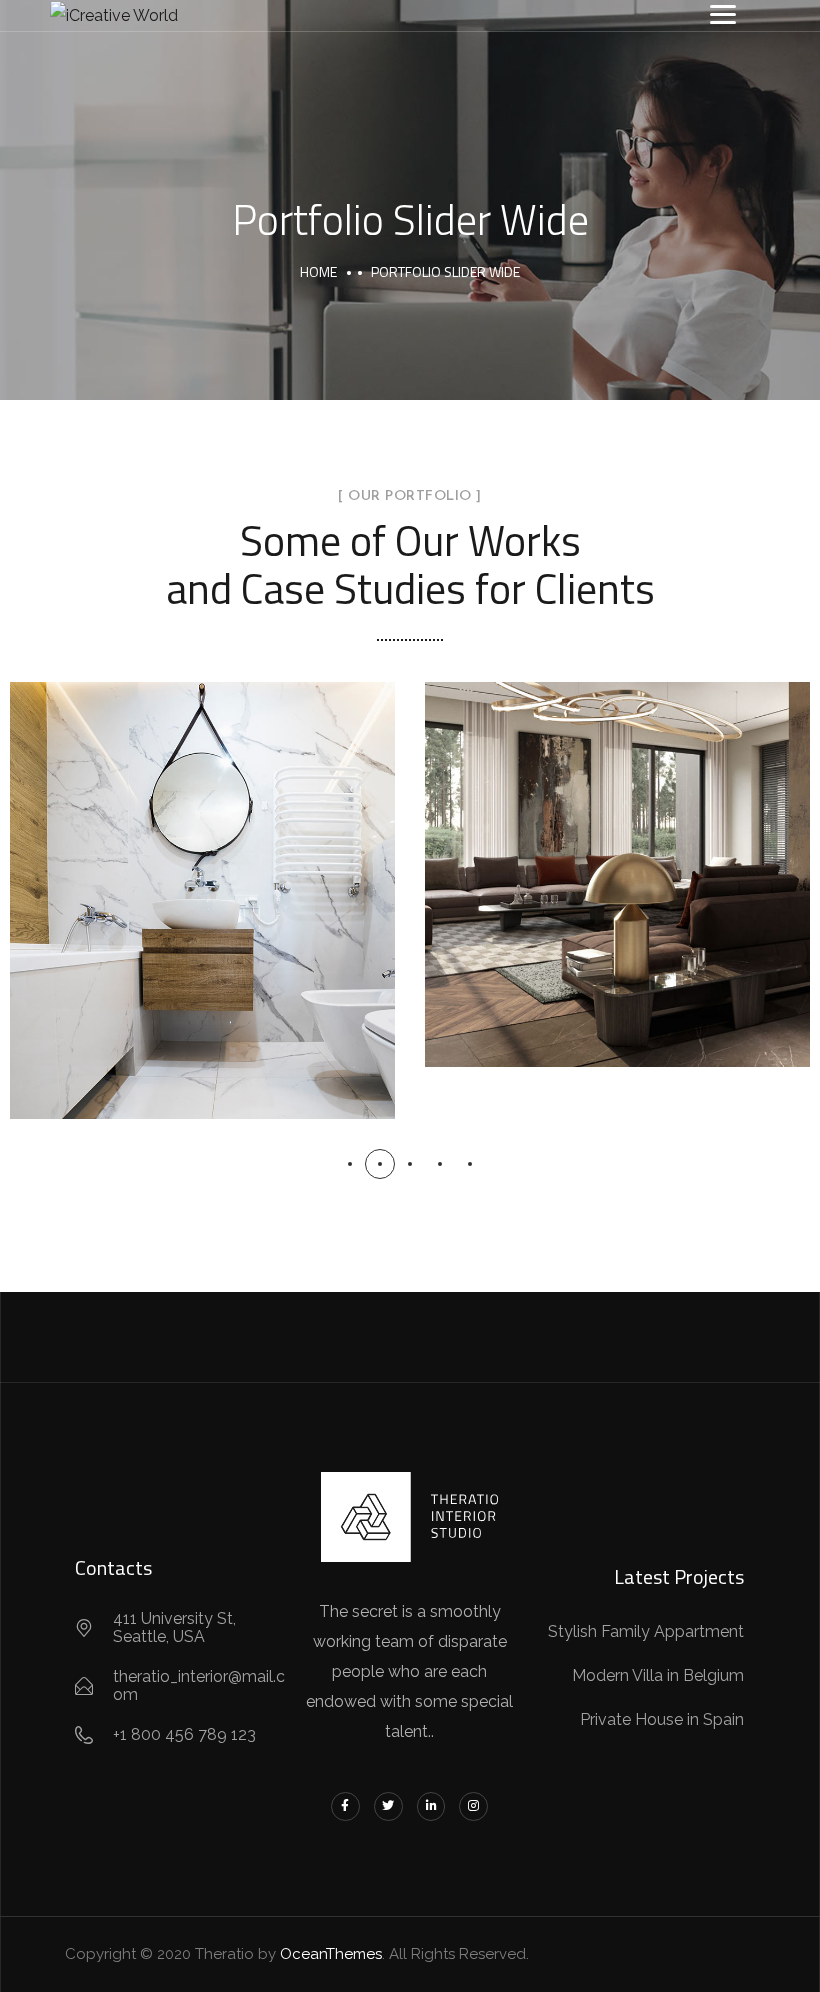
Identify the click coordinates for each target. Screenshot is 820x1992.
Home (318, 271)
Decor (149, 926)
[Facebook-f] (345, 1806)
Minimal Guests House (202, 878)
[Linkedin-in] (431, 1806)
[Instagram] (473, 1806)
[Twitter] (388, 1806)
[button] (350, 1164)
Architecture (617, 900)
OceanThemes (331, 1954)
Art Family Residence (617, 852)
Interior (245, 926)
